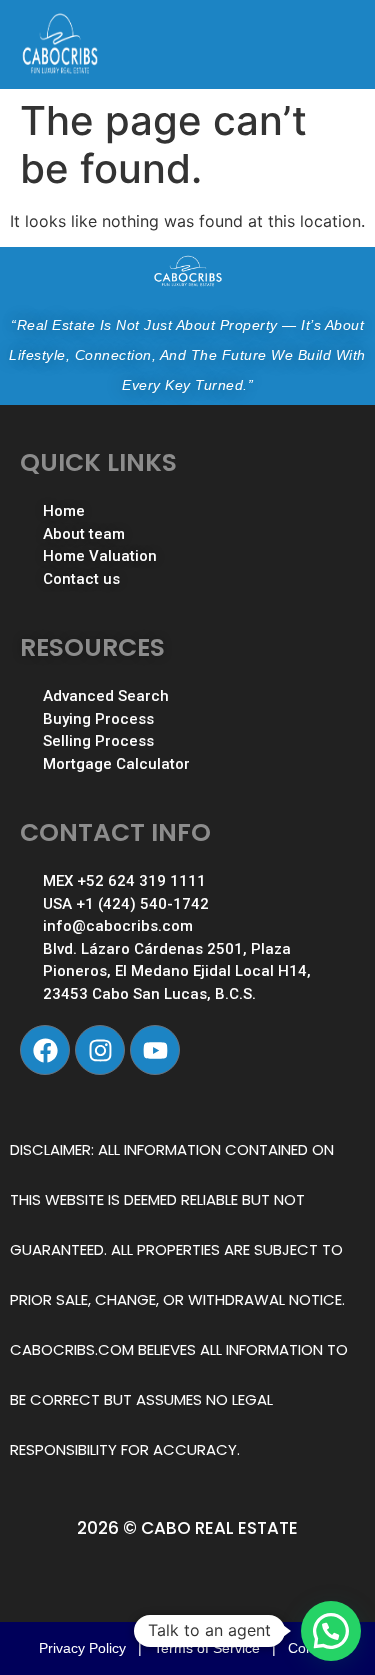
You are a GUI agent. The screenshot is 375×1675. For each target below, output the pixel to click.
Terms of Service (207, 1648)
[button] (331, 1631)
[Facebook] (45, 1050)
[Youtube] (155, 1050)
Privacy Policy (82, 1648)
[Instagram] (100, 1050)
